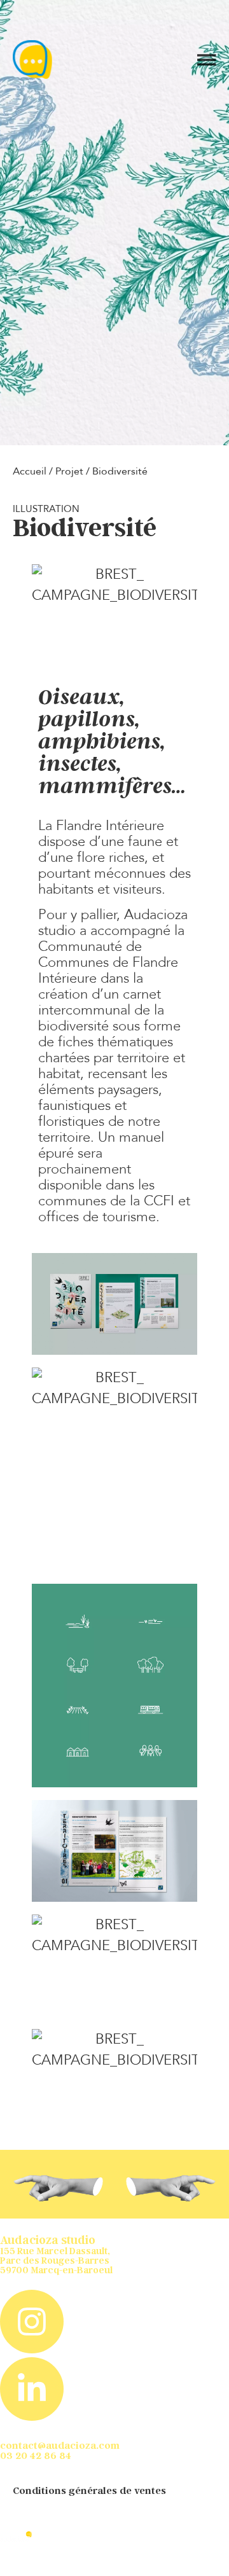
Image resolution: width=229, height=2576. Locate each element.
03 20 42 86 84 (36, 2455)
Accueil (30, 471)
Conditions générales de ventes (89, 2490)
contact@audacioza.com (60, 2445)
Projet (69, 471)
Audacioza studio (48, 2240)
